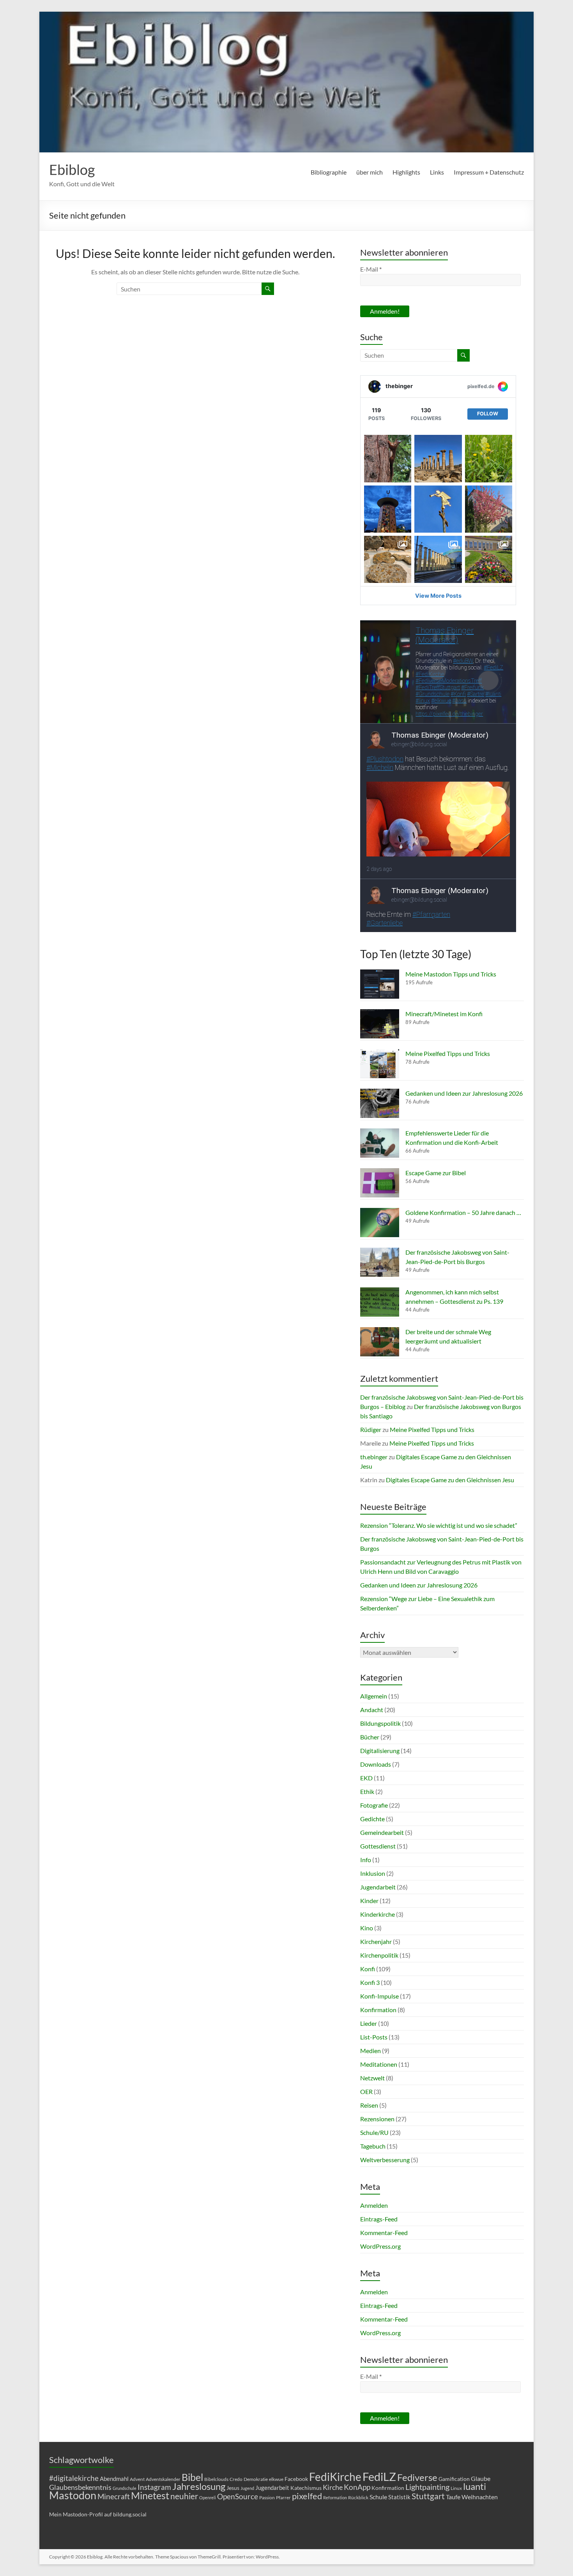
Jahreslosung (199, 2486)
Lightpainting (427, 2487)
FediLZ (379, 2476)
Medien (371, 2051)
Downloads (376, 1764)
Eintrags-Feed (379, 2219)
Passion (267, 2497)
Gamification (454, 2479)
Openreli (208, 2497)
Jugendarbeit (378, 1887)
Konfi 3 (370, 1982)
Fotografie (374, 1805)
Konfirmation (378, 2010)
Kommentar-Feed (384, 2233)
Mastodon (73, 2495)
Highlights (406, 172)
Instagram (154, 2487)
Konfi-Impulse (379, 1996)
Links (437, 172)
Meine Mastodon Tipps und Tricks (451, 974)
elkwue (276, 2479)
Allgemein (374, 1696)
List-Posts (374, 2037)
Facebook (296, 2479)
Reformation (335, 2497)
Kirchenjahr (376, 1941)
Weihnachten (480, 2497)
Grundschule (125, 2488)
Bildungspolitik (380, 1723)
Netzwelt (372, 2078)
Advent (137, 2479)
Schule (378, 2497)
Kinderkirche (378, 1914)
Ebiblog (72, 169)
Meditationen (379, 2064)
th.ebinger (374, 1457)
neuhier (184, 2496)
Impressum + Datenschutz (489, 172)
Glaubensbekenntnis (80, 2487)
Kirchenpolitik (379, 1955)
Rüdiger (371, 1429)
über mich (370, 172)
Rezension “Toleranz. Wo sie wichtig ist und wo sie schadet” (439, 1525)
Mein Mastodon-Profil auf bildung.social (98, 2514)
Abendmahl (114, 2479)
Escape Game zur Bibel (436, 1173)
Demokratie (256, 2479)
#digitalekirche (74, 2478)
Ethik (367, 1791)
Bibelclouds (216, 2479)
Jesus (233, 2488)
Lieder (369, 2023)
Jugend (247, 2488)
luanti (475, 2486)
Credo (236, 2479)
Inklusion (373, 1873)
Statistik (399, 2497)
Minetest (150, 2495)
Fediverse (417, 2477)
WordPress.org (380, 2246)
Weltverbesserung (385, 2160)
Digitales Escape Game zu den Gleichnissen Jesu (450, 1480)
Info (366, 1860)
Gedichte (372, 1819)
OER (366, 2091)
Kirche (333, 2487)
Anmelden (374, 2205)
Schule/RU (374, 2132)
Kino (367, 1928)
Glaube (481, 2478)
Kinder (369, 1901)
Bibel (192, 2477)
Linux (456, 2488)
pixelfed (307, 2496)
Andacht (372, 1710)
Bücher (370, 1737)
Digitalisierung (380, 1751)
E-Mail (371, 269)
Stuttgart (428, 2496)
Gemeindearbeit (382, 1832)
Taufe (453, 2497)
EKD (366, 1778)
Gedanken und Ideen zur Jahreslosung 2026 (464, 1093)
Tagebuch (373, 2146)
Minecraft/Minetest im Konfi (444, 1014)
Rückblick (358, 2497)
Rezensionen (377, 2119)
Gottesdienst (378, 1846)
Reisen (369, 2105)
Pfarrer (283, 2497)
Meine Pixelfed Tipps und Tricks (448, 1053)
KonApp (357, 2487)
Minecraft (114, 2496)
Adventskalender (163, 2479)
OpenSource (238, 2497)
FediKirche (335, 2477)
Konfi (368, 1969)
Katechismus (306, 2488)
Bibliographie (329, 172)
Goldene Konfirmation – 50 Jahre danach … (463, 1212)
